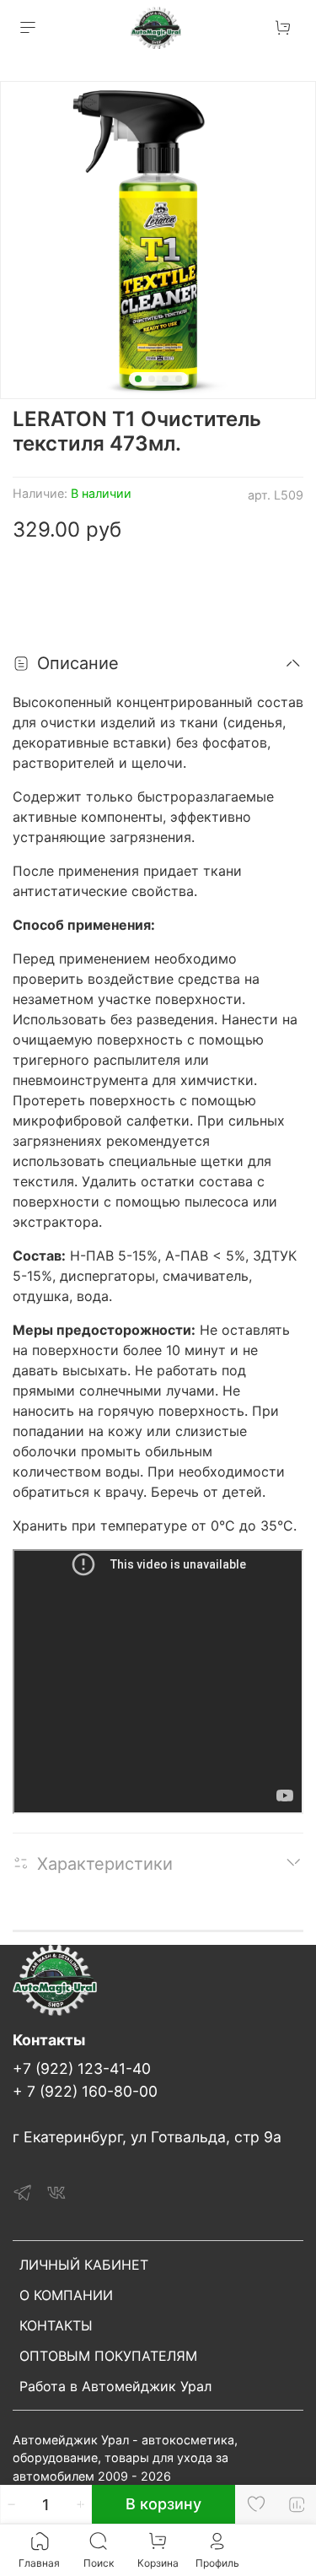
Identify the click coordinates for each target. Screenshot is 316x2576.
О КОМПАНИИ (66, 2295)
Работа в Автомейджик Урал (115, 2386)
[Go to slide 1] (138, 379)
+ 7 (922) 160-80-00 (85, 2091)
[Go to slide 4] (179, 379)
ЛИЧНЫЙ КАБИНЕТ (84, 2265)
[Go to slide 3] (165, 379)
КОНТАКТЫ (56, 2325)
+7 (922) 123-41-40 (82, 2068)
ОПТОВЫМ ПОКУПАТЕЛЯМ (108, 2356)
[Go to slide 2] (152, 379)
